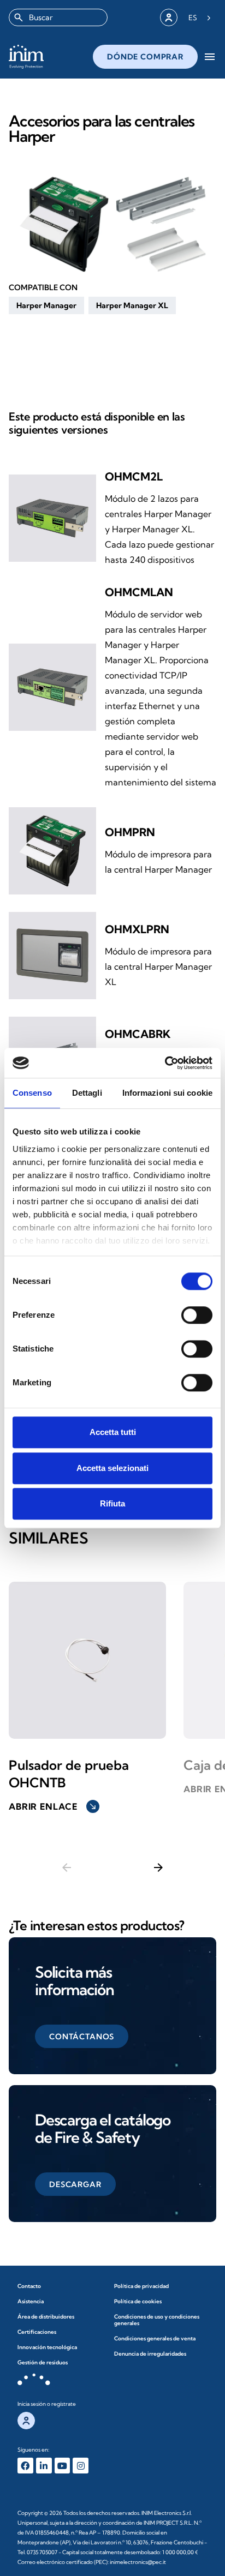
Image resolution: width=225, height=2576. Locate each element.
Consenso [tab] (32, 1093)
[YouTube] (63, 2466)
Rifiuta (112, 1503)
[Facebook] (25, 2466)
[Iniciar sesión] (169, 17)
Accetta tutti (113, 1432)
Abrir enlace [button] (53, 1806)
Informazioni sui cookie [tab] (167, 1093)
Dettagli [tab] (87, 1093)
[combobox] (58, 17)
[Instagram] (81, 2466)
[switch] (197, 1315)
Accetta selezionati (112, 1468)
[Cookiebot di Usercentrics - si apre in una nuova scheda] (165, 1063)
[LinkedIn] (44, 2466)
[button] (46, 305)
